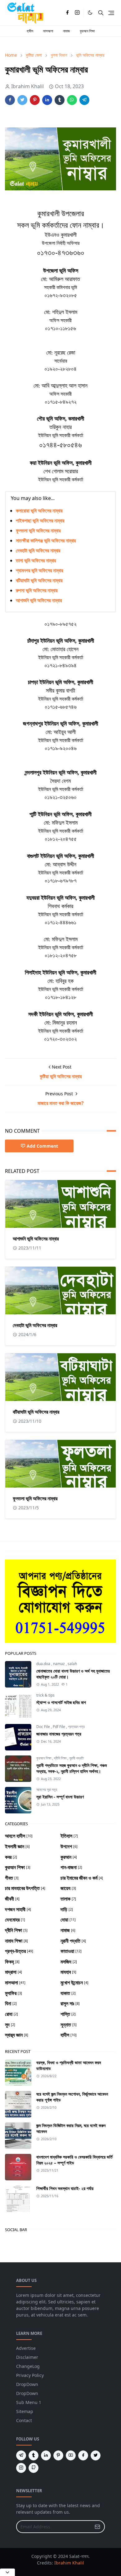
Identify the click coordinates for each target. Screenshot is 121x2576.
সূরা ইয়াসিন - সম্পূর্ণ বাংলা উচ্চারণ (60, 1797)
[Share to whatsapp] (72, 100)
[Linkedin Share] (47, 100)
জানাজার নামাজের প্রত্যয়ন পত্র (59, 1734)
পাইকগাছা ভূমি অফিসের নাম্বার (40, 521)
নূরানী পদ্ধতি (76, 1758)
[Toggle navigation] (111, 13)
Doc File (44, 1727)
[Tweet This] (22, 100)
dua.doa (44, 1664)
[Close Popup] (7, 2572)
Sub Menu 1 (29, 2402)
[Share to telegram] (84, 100)
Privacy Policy (30, 2375)
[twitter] (96, 2455)
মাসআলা (48, 31)
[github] (34, 2468)
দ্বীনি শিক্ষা (61, 1758)
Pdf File (59, 1727)
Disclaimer (27, 2357)
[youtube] (71, 2455)
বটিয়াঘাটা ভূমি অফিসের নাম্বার (39, 580)
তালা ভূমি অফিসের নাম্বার (36, 560)
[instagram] (77, 13)
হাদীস (30, 31)
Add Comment (42, 1146)
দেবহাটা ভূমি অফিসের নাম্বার (38, 550)
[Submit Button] (97, 2527)
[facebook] (67, 13)
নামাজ (66, 31)
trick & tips (45, 1695)
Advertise (26, 2348)
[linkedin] (46, 2455)
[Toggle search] (101, 13)
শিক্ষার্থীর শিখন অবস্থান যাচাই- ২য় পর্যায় (65, 2188)
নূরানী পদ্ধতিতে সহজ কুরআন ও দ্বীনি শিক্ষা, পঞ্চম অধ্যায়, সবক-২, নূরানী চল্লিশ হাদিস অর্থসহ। (72, 1768)
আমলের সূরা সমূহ (47, 1790)
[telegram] (21, 2455)
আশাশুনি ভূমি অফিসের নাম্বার (39, 600)
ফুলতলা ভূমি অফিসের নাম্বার (38, 531)
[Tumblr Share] (60, 100)
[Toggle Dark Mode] (90, 13)
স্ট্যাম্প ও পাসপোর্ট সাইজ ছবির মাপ (61, 1702)
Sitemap (25, 2411)
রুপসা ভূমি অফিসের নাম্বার (37, 590)
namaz (59, 1664)
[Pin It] (35, 100)
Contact (24, 2420)
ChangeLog (28, 2366)
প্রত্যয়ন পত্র (76, 1727)
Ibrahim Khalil (69, 2563)
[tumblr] (34, 2455)
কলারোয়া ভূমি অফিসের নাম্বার (39, 511)
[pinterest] (58, 2455)
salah (72, 1664)
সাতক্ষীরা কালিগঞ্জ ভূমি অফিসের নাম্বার (46, 540)
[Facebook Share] (10, 100)
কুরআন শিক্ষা (87, 31)
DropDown (27, 2384)
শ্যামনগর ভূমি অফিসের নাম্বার (39, 570)
